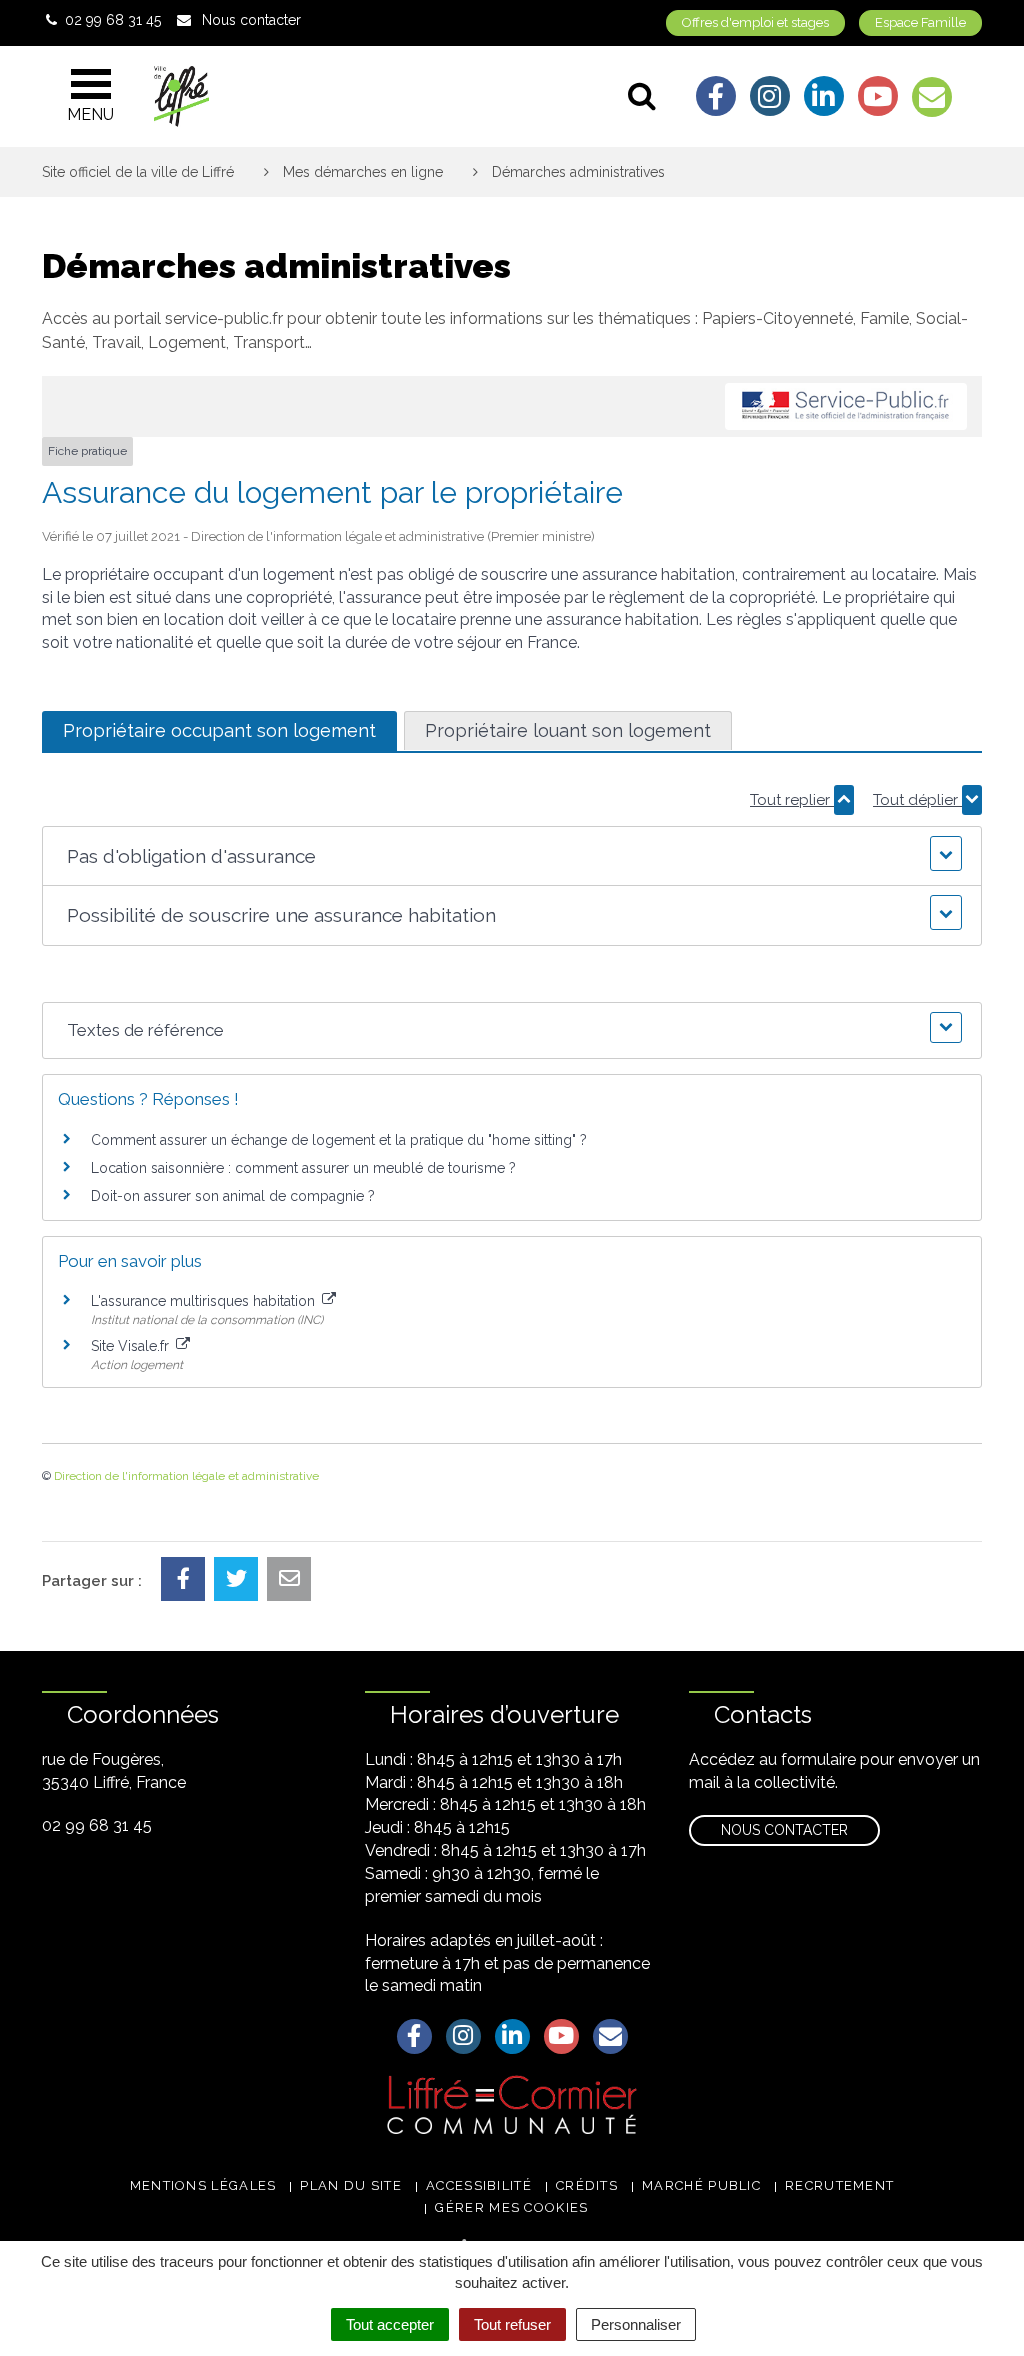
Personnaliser (636, 2324)
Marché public (701, 2185)
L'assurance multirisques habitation (205, 1301)
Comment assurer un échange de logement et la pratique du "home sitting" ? (339, 1140)
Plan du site (351, 2185)
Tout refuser (512, 2324)
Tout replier (792, 800)
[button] (511, 856)
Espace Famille (920, 22)
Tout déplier (917, 800)
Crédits (587, 2185)
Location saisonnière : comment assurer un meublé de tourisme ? (303, 1168)
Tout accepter (390, 2324)
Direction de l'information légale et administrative (186, 1476)
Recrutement (839, 2185)
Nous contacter (784, 1830)
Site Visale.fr (132, 1346)
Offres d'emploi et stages (755, 22)
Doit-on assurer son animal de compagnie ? (233, 1196)
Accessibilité (479, 2185)
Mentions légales (203, 2185)
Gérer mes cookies (511, 2207)
